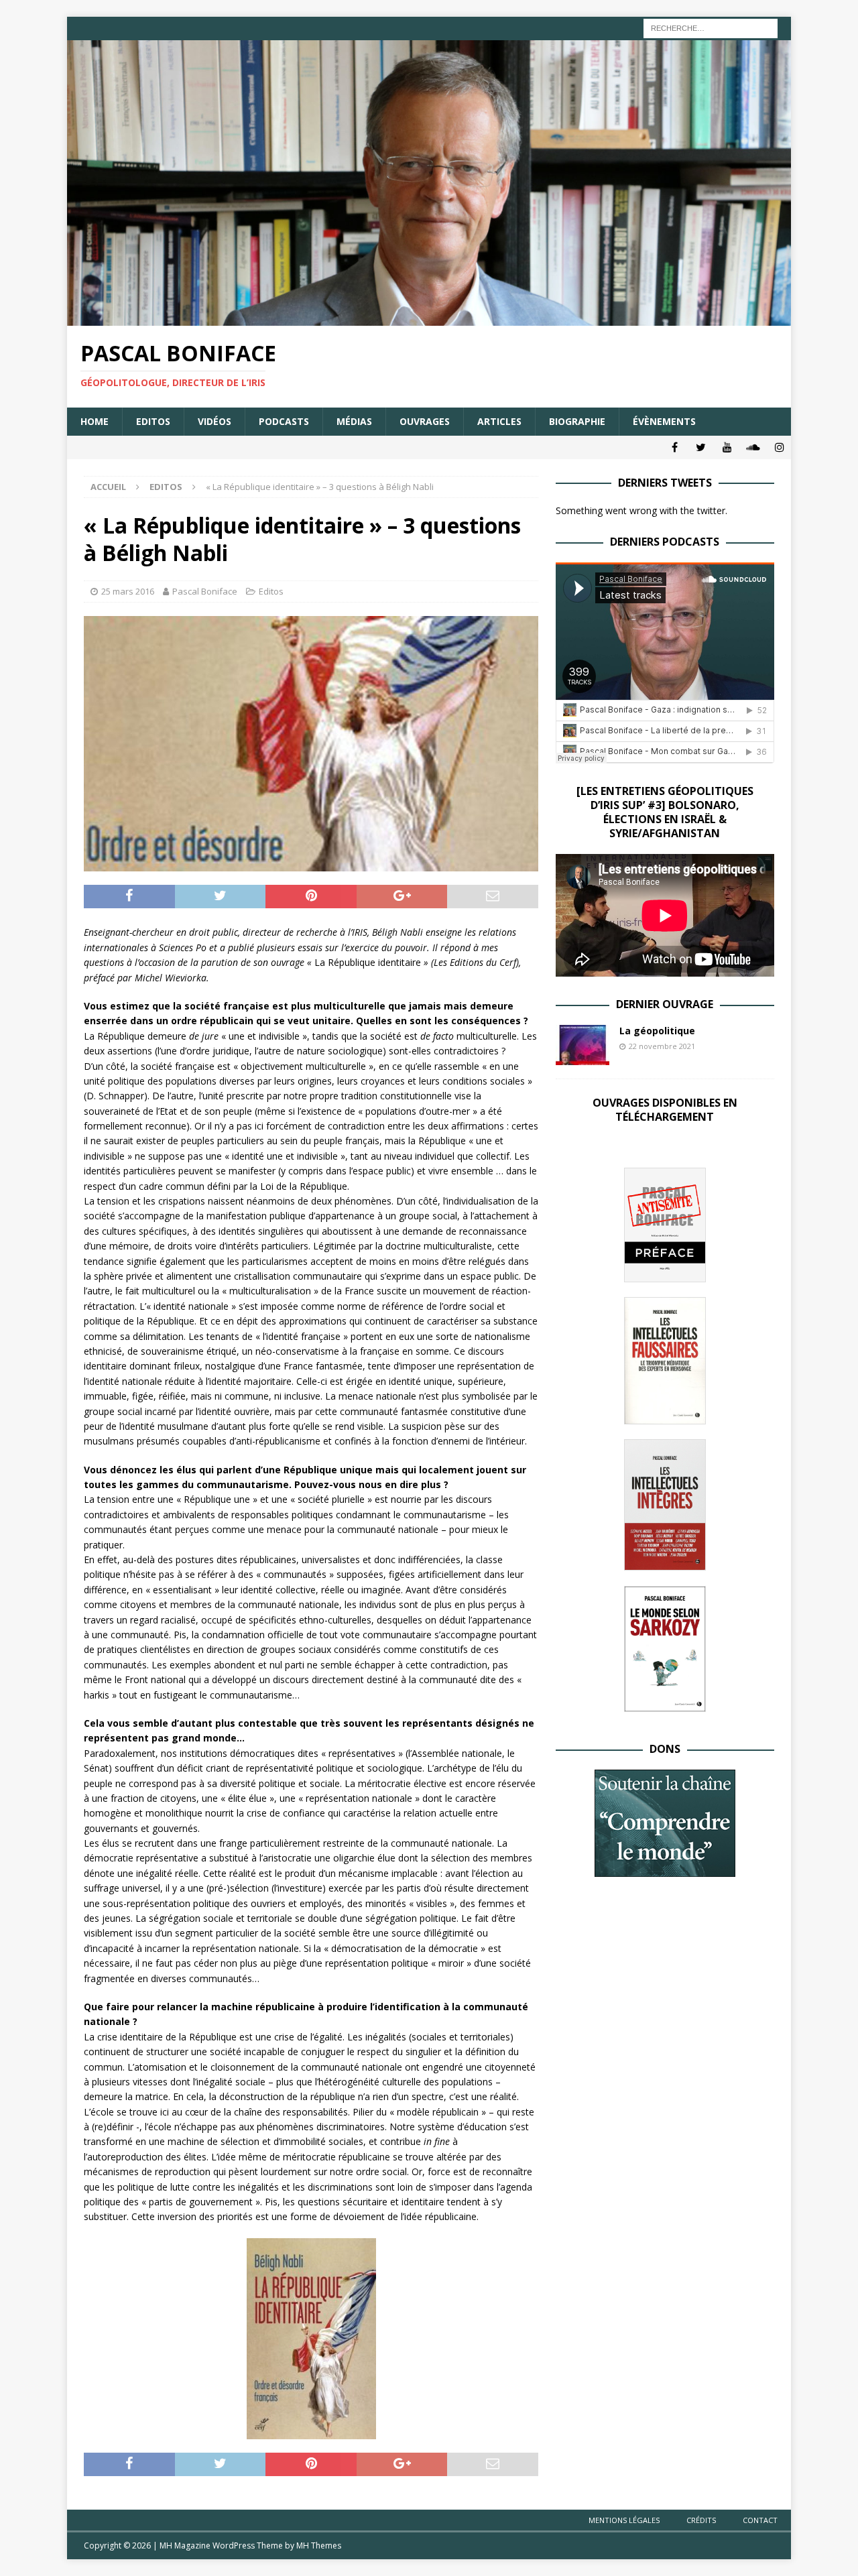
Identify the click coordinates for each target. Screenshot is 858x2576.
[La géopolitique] (583, 1045)
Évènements (664, 421)
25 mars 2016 (128, 591)
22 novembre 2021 (662, 1046)
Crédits (701, 2520)
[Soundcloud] (753, 447)
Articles (499, 421)
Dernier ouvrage (665, 1004)
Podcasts (284, 421)
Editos (153, 421)
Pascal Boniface (205, 591)
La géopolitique (657, 1031)
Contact (760, 2520)
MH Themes (319, 2546)
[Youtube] (727, 447)
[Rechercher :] (711, 27)
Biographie (577, 421)
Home (95, 421)
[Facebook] (675, 447)
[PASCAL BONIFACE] (429, 318)
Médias (354, 421)
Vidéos (214, 421)
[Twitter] (701, 447)
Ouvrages (425, 421)
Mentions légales (624, 2520)
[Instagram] (779, 447)
